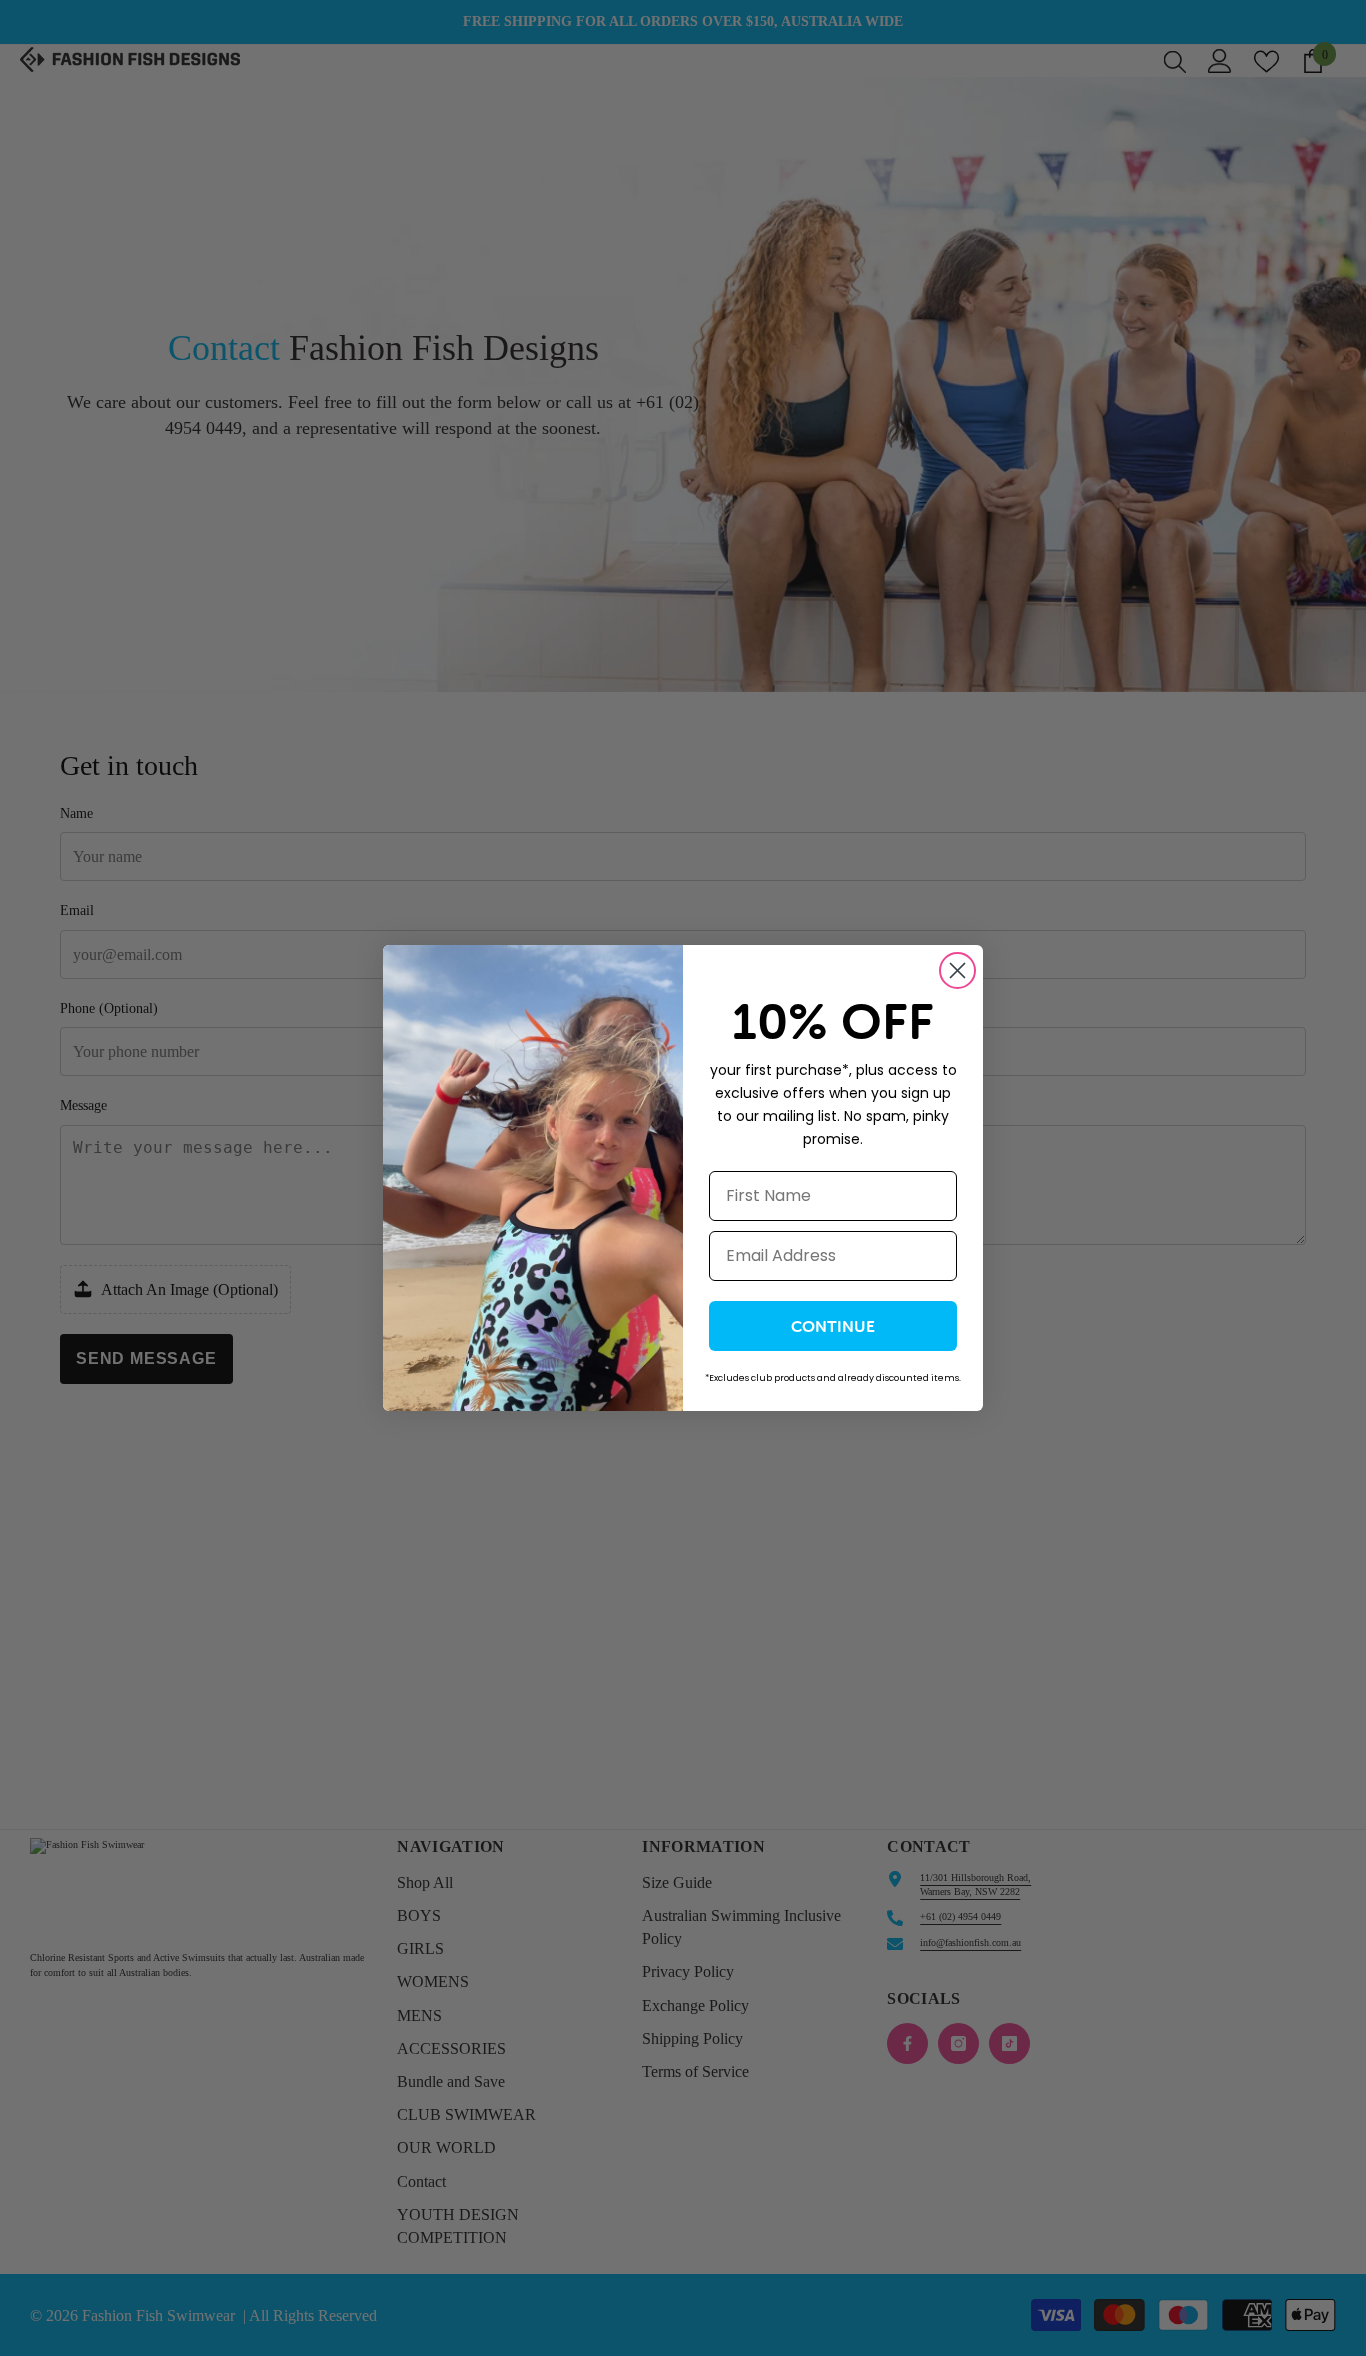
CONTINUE (833, 1326)
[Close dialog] (957, 970)
